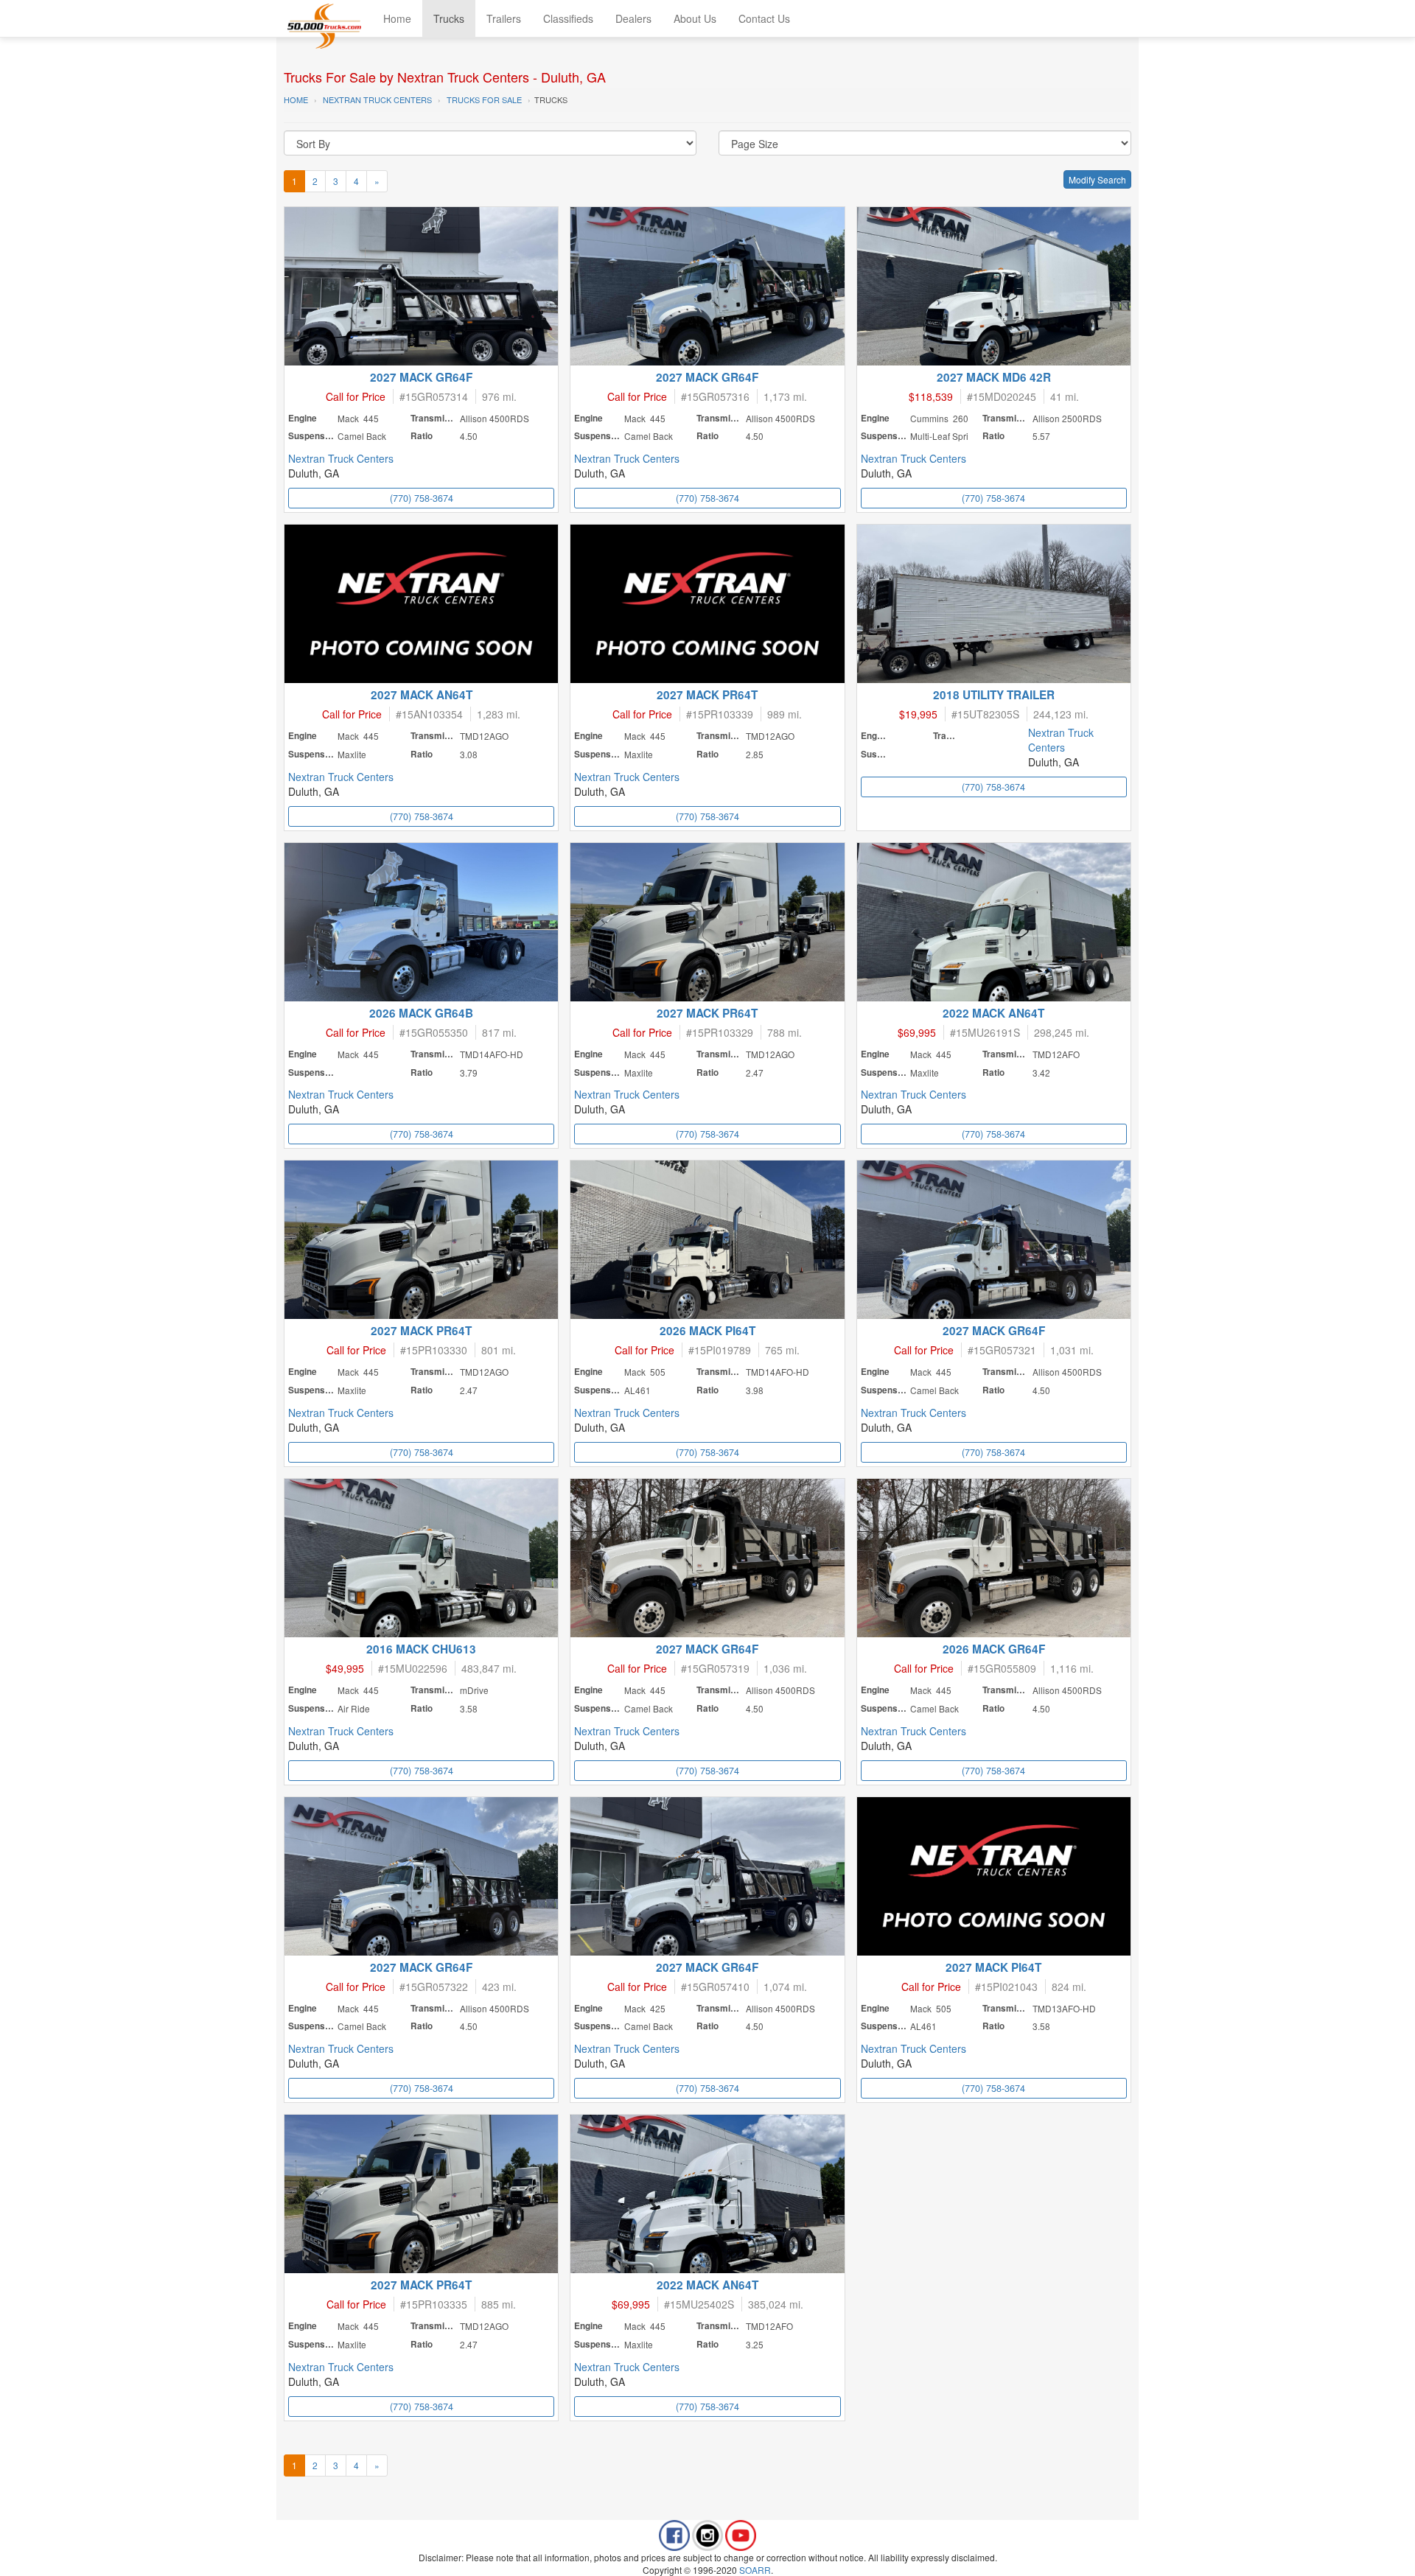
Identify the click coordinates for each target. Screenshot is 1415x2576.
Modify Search (1097, 179)
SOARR (755, 2570)
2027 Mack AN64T (422, 695)
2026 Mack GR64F (994, 1649)
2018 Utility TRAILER (994, 695)
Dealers (633, 18)
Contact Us (764, 18)
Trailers (504, 18)
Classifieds (568, 18)
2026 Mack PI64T (707, 1331)
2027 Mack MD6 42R (994, 377)
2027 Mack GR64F (421, 377)
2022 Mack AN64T (993, 1013)
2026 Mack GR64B (421, 1013)
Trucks (449, 18)
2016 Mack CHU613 (421, 1649)
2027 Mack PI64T (993, 1967)
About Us (695, 18)
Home (397, 18)
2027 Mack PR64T (707, 695)
